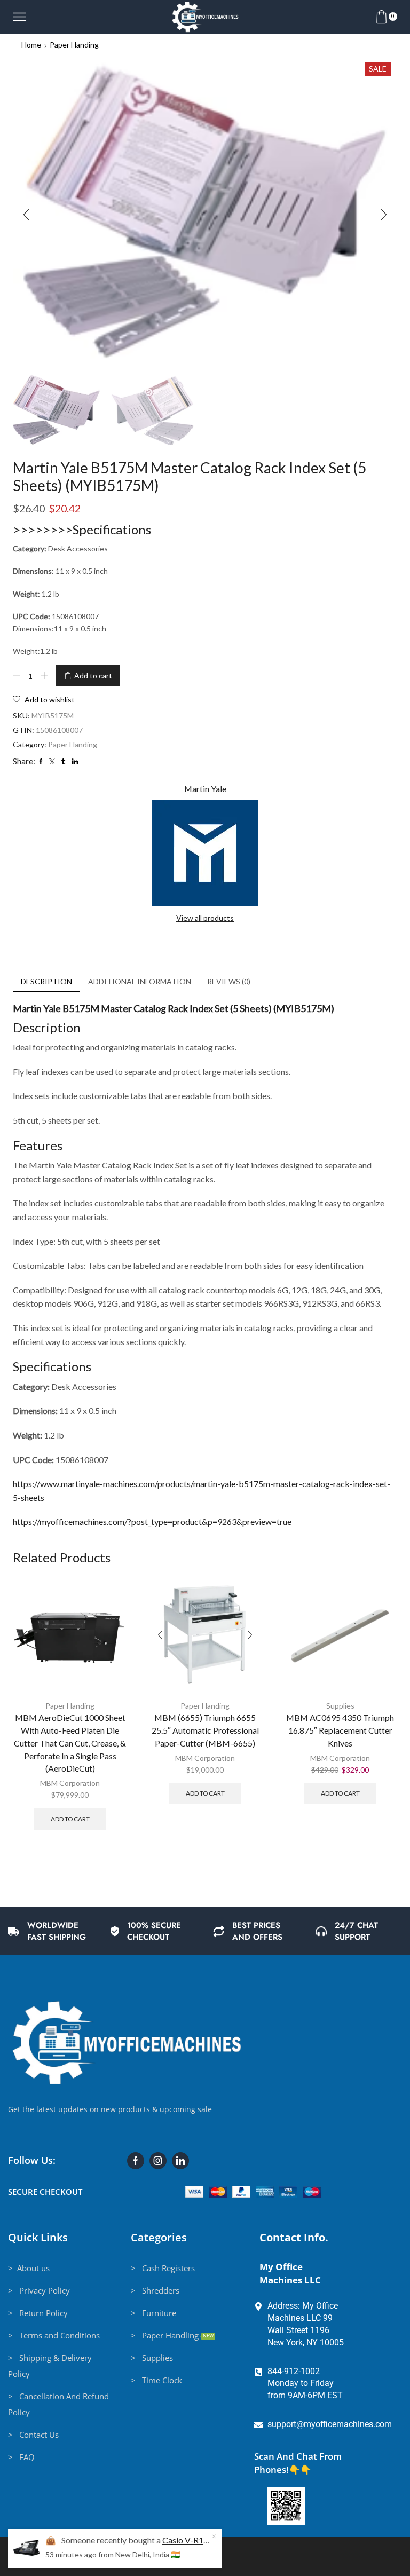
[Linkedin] (180, 2161)
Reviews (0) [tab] (229, 981)
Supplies (340, 1706)
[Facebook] (136, 2161)
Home (31, 45)
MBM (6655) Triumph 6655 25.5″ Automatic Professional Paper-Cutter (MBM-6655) (205, 1730)
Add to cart (93, 675)
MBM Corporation (70, 1783)
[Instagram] (158, 2161)
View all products (205, 918)
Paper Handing (74, 45)
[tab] (46, 982)
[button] (26, 215)
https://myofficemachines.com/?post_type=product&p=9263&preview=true (152, 1522)
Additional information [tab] (140, 981)
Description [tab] (46, 981)
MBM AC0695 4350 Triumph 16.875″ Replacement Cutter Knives (340, 1730)
